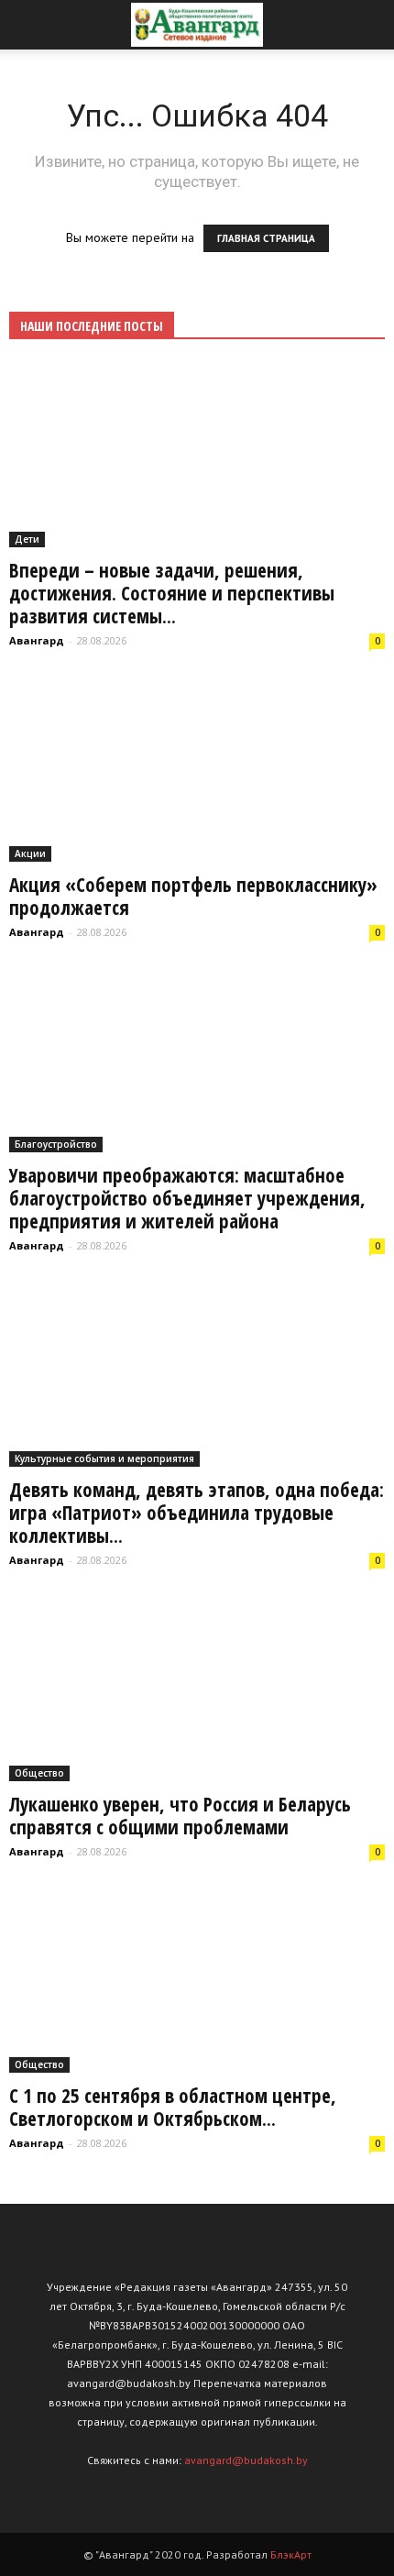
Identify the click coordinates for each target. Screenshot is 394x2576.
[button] (368, 25)
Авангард (37, 640)
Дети (27, 539)
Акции (30, 853)
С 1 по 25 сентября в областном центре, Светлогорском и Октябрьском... (173, 2107)
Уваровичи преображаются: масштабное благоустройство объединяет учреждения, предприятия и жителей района (187, 1198)
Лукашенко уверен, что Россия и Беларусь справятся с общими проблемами (180, 1816)
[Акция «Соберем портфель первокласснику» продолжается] (197, 770)
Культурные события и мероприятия (104, 1459)
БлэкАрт (291, 2554)
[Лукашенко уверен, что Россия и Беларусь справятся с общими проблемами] (197, 1689)
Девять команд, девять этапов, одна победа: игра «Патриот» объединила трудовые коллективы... (197, 1513)
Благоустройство (56, 1144)
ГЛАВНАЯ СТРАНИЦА (266, 238)
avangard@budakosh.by (246, 2460)
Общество (39, 1773)
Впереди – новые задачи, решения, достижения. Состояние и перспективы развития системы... (172, 593)
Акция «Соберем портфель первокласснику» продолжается (193, 896)
